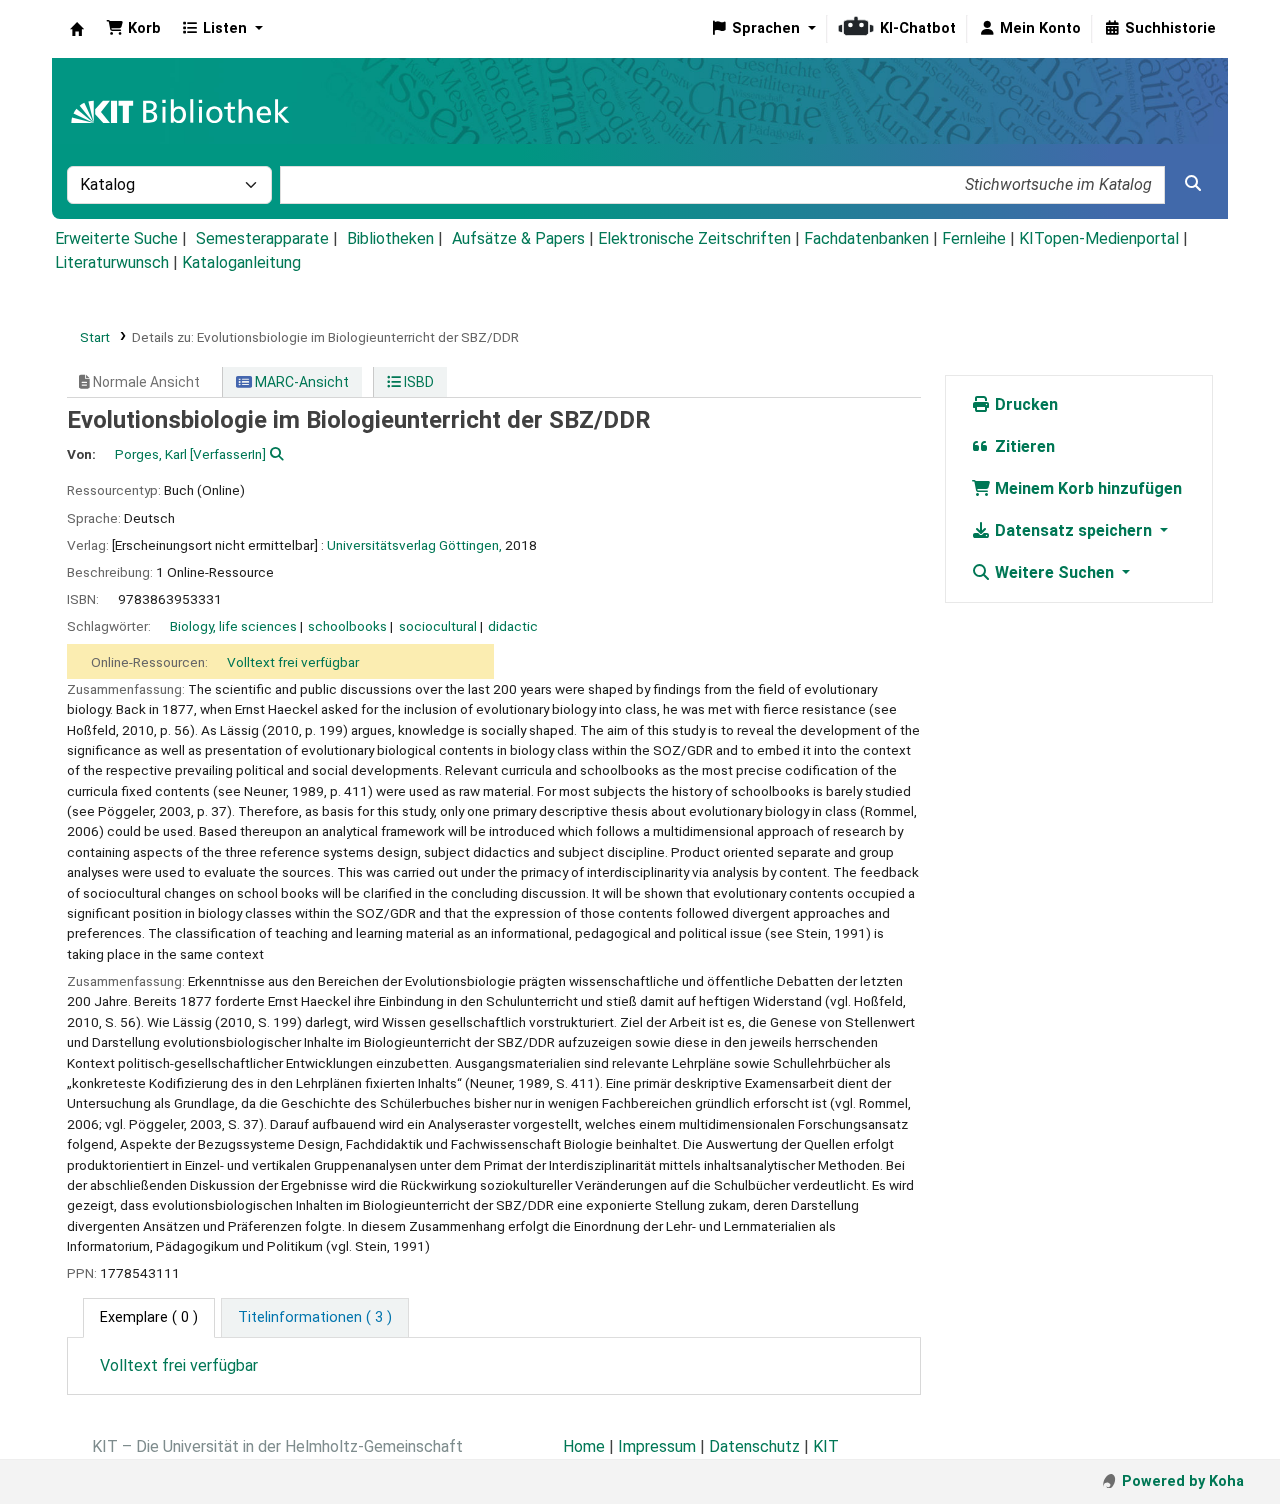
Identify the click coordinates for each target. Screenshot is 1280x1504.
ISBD (417, 382)
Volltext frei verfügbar (293, 662)
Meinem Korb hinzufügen (1086, 488)
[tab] (315, 1318)
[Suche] (1193, 184)
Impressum (657, 1446)
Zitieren (1023, 446)
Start (95, 337)
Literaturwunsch (112, 262)
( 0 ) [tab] (149, 1317)
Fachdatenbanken (866, 238)
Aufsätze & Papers (518, 238)
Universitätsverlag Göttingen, (414, 545)
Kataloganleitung (241, 262)
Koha (77, 29)
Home (584, 1446)
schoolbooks (347, 626)
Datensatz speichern (1073, 530)
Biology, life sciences (233, 626)
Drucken (1024, 404)
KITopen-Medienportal (1099, 238)
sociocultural (438, 626)
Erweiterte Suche (116, 238)
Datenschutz (754, 1446)
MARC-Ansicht (300, 382)
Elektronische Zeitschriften (694, 238)
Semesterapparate (262, 238)
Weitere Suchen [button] (1054, 572)
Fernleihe (974, 238)
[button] (133, 29)
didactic (513, 626)
